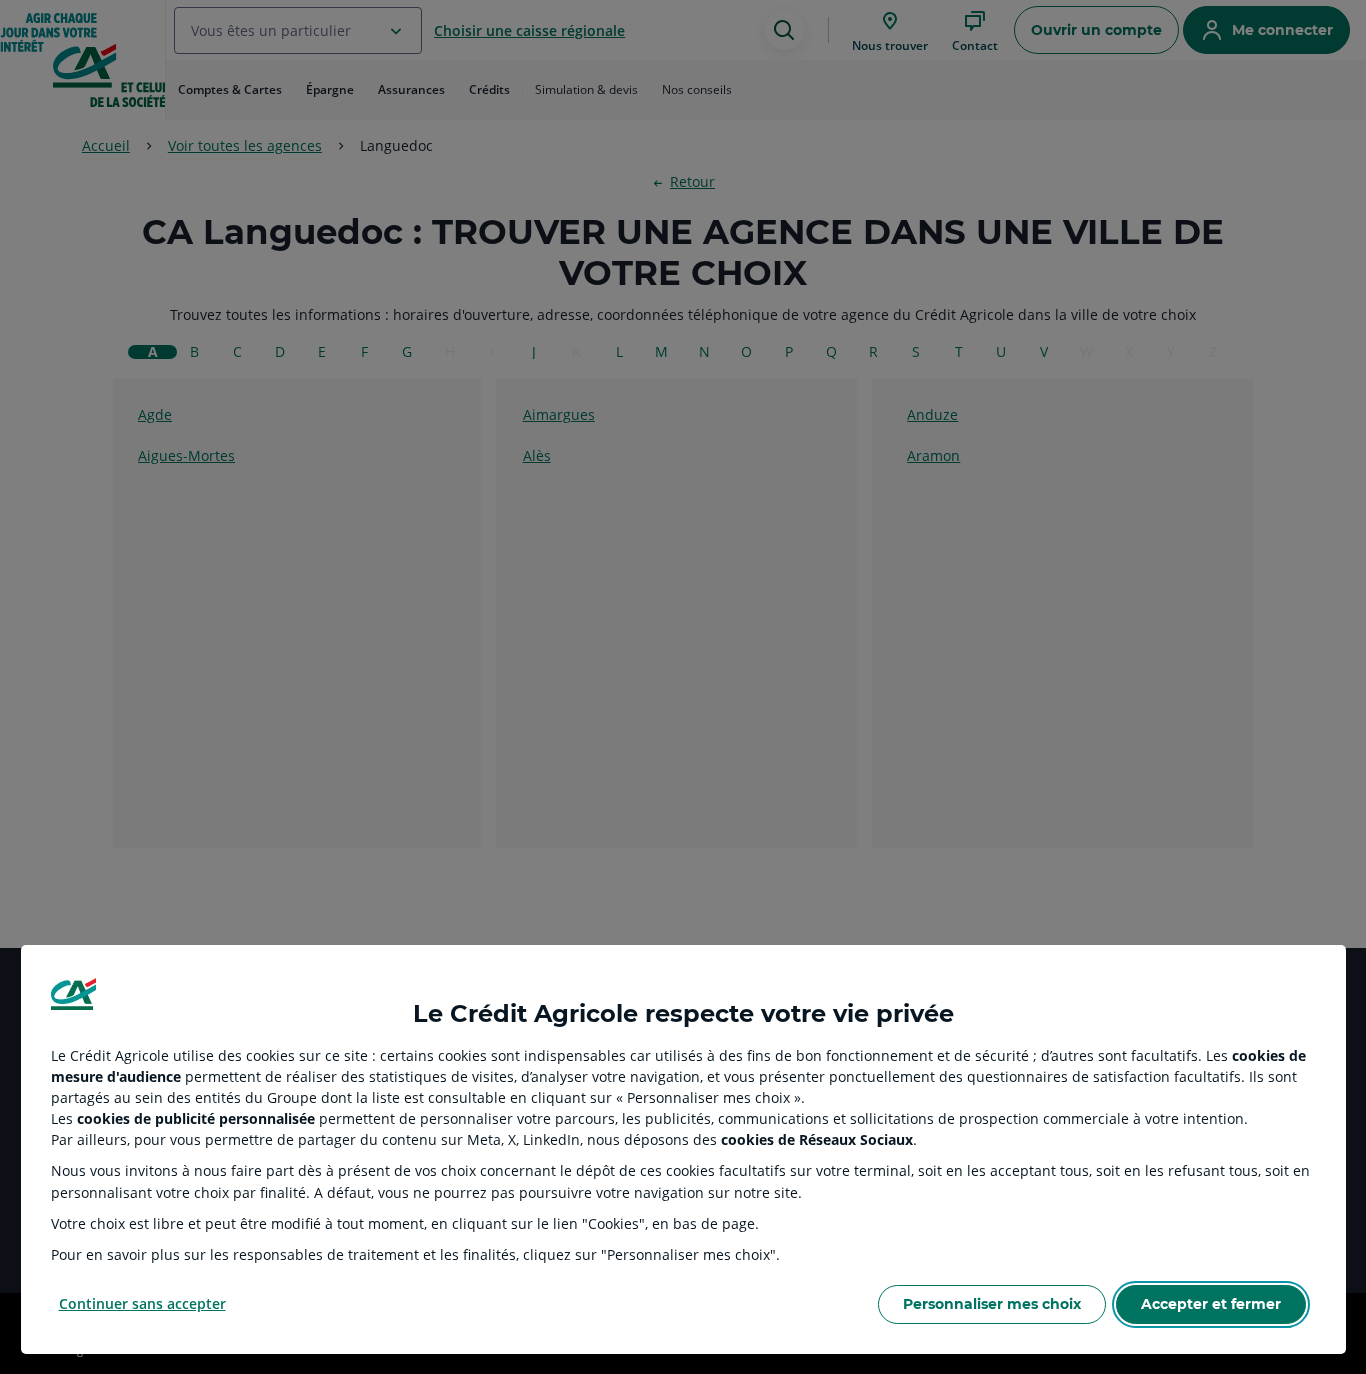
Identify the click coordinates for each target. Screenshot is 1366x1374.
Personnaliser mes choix (992, 1304)
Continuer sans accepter (142, 1303)
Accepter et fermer (1211, 1304)
